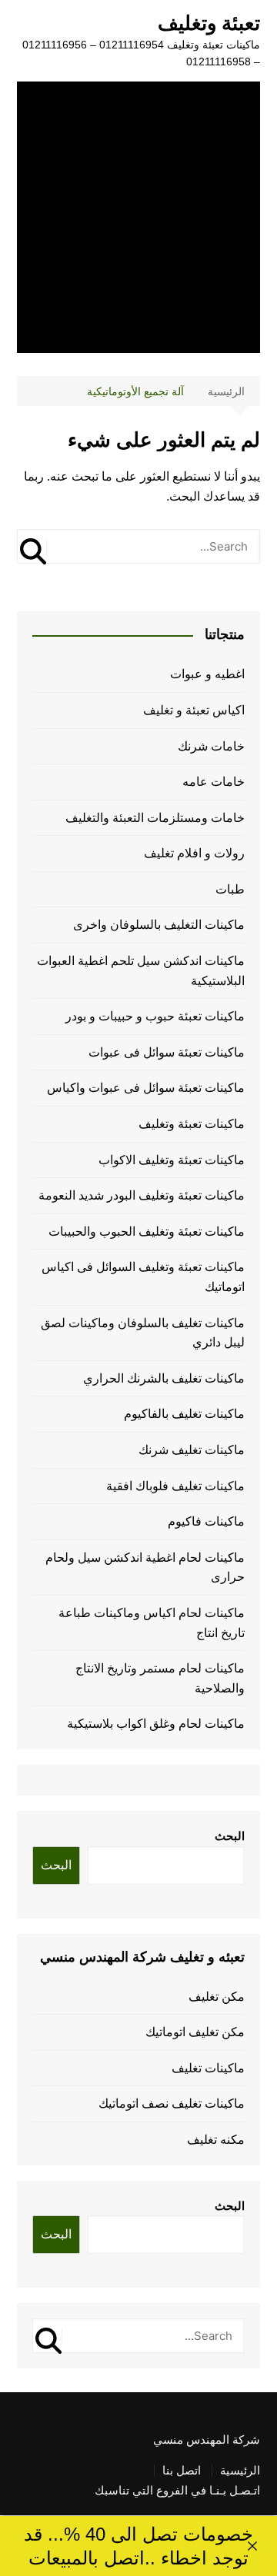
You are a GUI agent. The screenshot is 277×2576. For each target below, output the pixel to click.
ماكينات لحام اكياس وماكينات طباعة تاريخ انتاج (152, 1623)
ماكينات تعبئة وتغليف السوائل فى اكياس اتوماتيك (143, 1277)
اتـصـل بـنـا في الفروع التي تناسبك (177, 2491)
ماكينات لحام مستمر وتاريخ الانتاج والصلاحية (160, 1678)
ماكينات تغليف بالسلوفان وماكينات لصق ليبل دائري (143, 1333)
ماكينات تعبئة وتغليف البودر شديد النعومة (142, 1195)
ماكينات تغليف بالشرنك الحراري (164, 1378)
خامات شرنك (211, 746)
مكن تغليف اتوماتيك (195, 2032)
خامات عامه (214, 782)
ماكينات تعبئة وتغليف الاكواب (172, 1160)
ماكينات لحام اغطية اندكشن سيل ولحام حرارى (145, 1568)
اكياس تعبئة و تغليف (194, 710)
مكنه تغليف (216, 2140)
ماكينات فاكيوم (206, 1521)
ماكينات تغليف (208, 2068)
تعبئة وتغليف (209, 23)
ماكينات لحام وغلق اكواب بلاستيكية (156, 1724)
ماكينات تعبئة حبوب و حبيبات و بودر (155, 1016)
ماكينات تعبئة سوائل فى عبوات (167, 1052)
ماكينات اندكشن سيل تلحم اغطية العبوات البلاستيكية (141, 971)
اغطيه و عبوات (207, 674)
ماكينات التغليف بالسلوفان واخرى (159, 925)
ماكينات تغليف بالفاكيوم (184, 1414)
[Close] (252, 2546)
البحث (230, 1836)
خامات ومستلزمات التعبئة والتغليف (155, 818)
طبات (230, 889)
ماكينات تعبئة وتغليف (192, 1124)
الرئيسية (240, 2471)
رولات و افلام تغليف (194, 853)
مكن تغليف (217, 1997)
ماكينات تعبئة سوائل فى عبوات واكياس (146, 1088)
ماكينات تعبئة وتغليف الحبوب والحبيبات (147, 1231)
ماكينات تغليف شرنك (192, 1450)
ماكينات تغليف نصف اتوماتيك (172, 2103)
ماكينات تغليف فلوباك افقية (175, 1486)
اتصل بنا (182, 2471)
